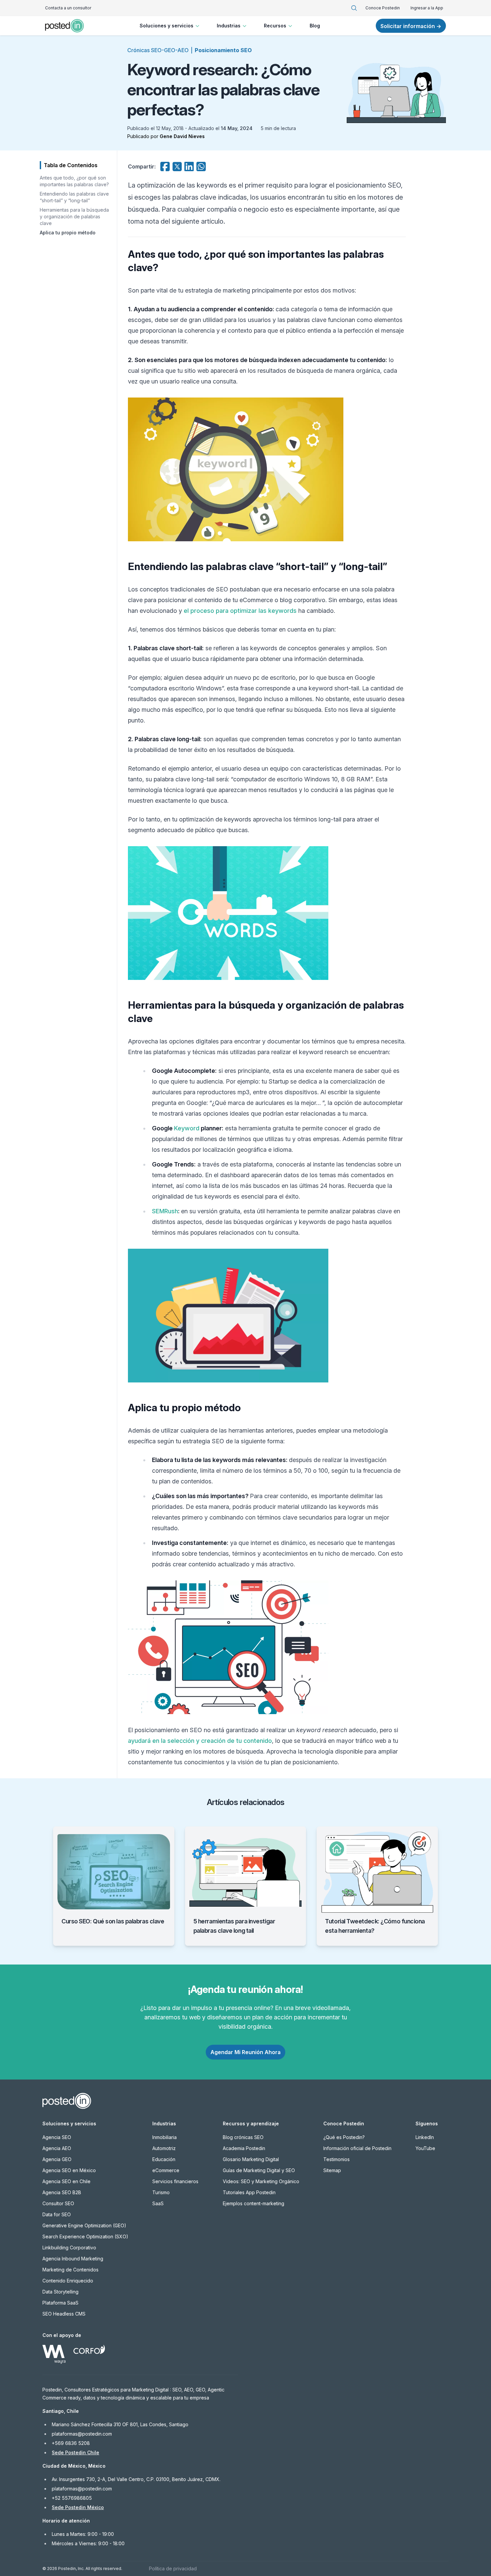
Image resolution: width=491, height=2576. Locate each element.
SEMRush (165, 1211)
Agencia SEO (57, 2137)
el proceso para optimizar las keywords (240, 611)
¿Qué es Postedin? (344, 2137)
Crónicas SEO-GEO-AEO (158, 50)
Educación (164, 2159)
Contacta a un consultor (68, 8)
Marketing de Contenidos (70, 2270)
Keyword (187, 1128)
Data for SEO (57, 2214)
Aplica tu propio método (68, 233)
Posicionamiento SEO (223, 50)
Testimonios (337, 2159)
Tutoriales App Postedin (249, 2192)
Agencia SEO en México (69, 2170)
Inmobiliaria (165, 2137)
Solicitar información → (411, 26)
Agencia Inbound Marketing (73, 2259)
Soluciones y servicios (167, 26)
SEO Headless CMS (64, 2314)
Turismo (161, 2192)
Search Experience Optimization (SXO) (85, 2236)
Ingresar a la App (427, 8)
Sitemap (332, 2170)
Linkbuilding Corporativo (69, 2248)
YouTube (425, 2148)
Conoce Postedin (383, 8)
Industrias (229, 26)
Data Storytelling (60, 2292)
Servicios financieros (175, 2181)
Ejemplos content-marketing (254, 2203)
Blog (315, 26)
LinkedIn (425, 2137)
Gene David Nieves (182, 136)
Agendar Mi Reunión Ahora (246, 2052)
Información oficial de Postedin (357, 2148)
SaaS (158, 2203)
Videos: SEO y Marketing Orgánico (261, 2181)
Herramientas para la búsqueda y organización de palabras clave (74, 216)
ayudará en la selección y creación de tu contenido (200, 1741)
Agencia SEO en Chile (66, 2181)
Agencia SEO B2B (62, 2192)
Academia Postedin (244, 2148)
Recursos (275, 26)
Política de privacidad (173, 2568)
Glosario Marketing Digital (251, 2159)
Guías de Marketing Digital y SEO (259, 2170)
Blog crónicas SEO (243, 2137)
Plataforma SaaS (60, 2303)
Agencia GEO (57, 2159)
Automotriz (164, 2148)
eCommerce (166, 2170)
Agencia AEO (57, 2148)
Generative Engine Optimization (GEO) (84, 2225)
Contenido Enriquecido (68, 2281)
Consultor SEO (58, 2203)
